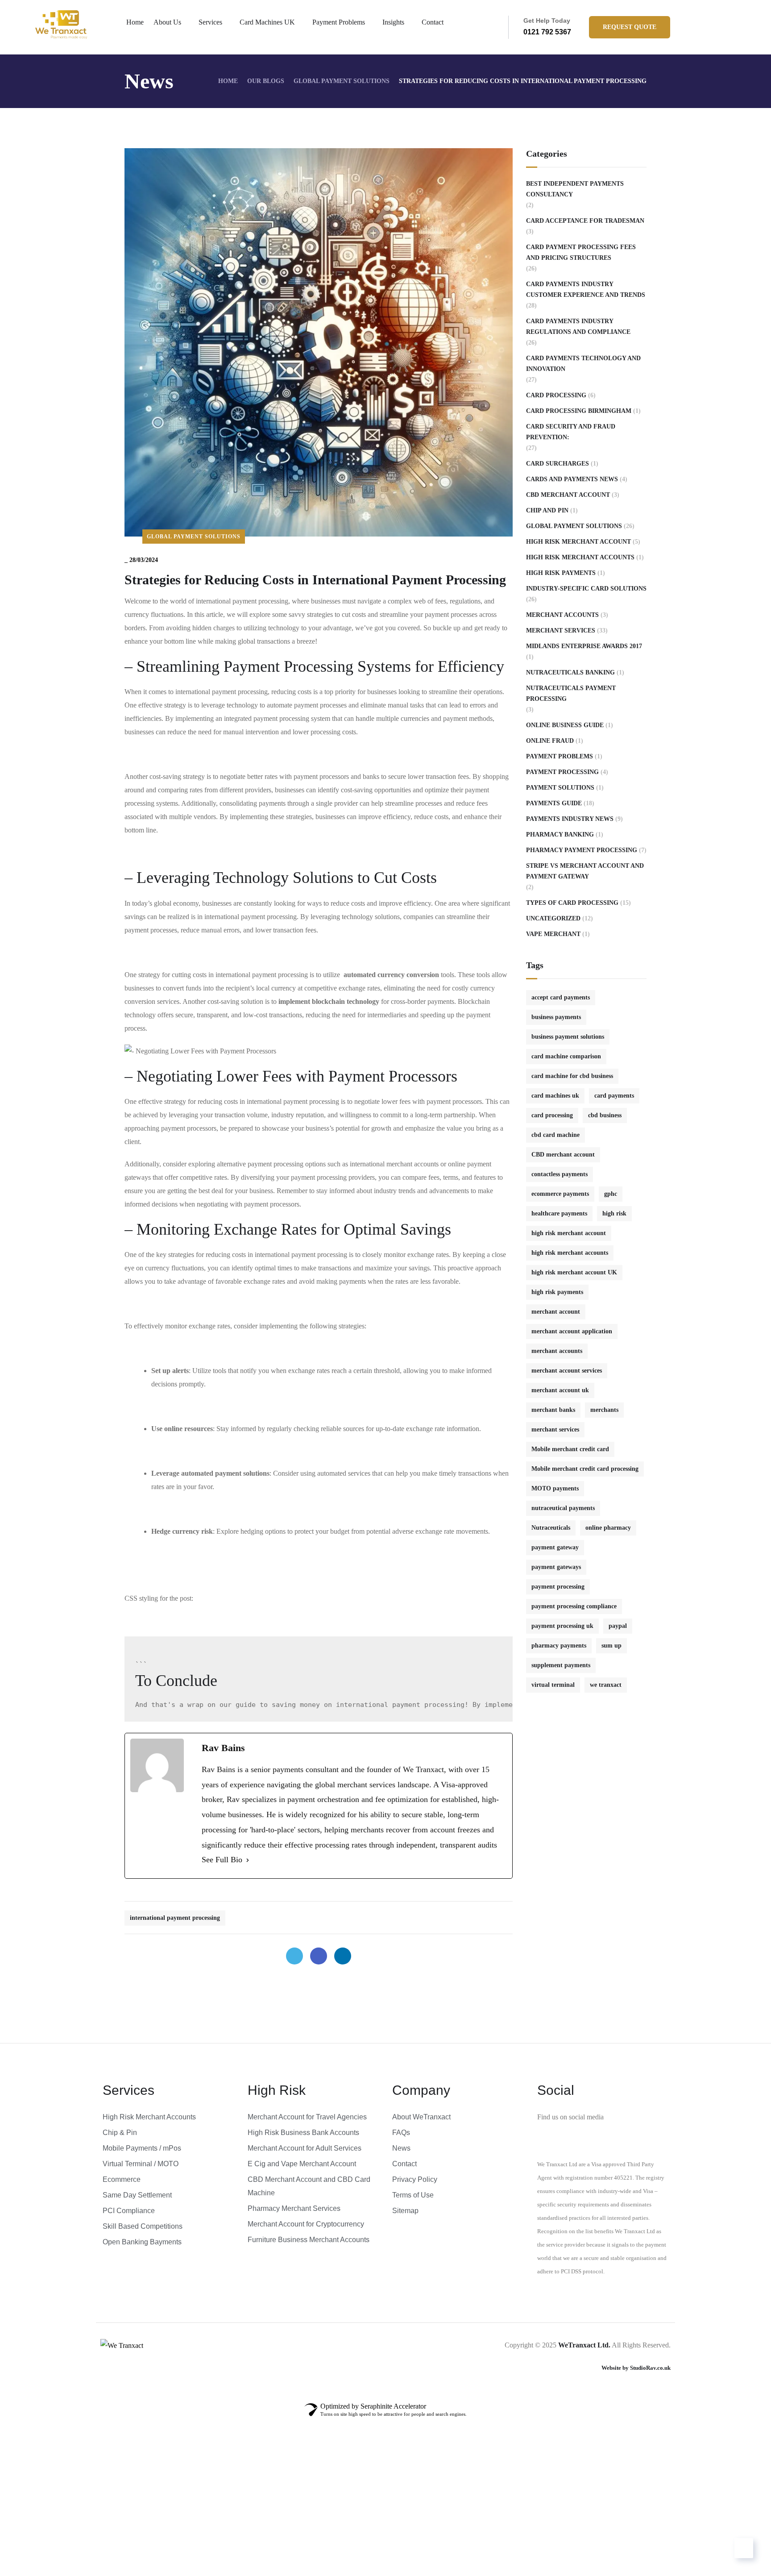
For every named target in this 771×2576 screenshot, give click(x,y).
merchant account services (567, 1371)
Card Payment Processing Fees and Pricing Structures (581, 252)
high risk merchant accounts (580, 557)
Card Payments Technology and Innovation (583, 364)
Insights (393, 22)
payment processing (558, 1587)
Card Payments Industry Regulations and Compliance (578, 327)
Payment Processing (562, 772)
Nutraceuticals (551, 1528)
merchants (604, 1410)
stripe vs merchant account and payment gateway (585, 871)
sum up (611, 1646)
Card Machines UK (267, 22)
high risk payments (557, 1292)
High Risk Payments (561, 573)
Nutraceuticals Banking (570, 672)
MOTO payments (555, 1488)
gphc (611, 1194)
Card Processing (556, 395)
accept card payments (561, 997)
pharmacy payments (559, 1646)
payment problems (560, 756)
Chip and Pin (547, 510)
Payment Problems (339, 22)
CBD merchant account (563, 1155)
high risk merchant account (569, 1233)
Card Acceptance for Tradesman (585, 221)
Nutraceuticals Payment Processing (571, 693)
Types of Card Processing (572, 903)
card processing (552, 1115)
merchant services (555, 1429)
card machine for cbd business (572, 1076)
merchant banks (553, 1410)
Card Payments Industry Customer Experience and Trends (586, 289)
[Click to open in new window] (294, 1956)
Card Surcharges (558, 464)
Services (210, 22)
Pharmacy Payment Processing (582, 850)
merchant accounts (557, 1351)
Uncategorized (553, 918)
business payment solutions (568, 1037)
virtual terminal (553, 1685)
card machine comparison (566, 1056)
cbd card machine (555, 1135)
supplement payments (561, 1665)
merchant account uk (560, 1390)
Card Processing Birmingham (579, 411)
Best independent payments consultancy (575, 189)
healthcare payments (559, 1213)
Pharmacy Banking (560, 834)
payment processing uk (562, 1626)
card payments (614, 1096)
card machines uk (555, 1096)
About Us (167, 22)
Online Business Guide (565, 725)
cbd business (605, 1115)
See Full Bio (222, 1860)
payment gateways (556, 1567)
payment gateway (555, 1547)
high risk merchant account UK (574, 1272)
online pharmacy (608, 1528)
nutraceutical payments (563, 1508)
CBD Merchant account (568, 495)
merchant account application (572, 1331)
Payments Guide (554, 803)
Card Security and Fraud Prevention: (571, 432)
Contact (433, 22)
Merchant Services (561, 630)
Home (135, 22)
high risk (614, 1213)
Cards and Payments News (572, 479)
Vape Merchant (553, 934)
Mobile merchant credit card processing (585, 1469)
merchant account (556, 1312)
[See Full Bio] (248, 1860)
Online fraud (550, 741)
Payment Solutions (560, 788)
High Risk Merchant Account (578, 542)
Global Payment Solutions (342, 81)
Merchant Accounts (562, 615)
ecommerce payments (560, 1194)
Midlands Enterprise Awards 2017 (584, 646)
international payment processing (175, 1918)
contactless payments (560, 1174)
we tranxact (606, 1685)
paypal (618, 1626)
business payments (556, 1017)
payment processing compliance (574, 1606)
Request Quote (630, 27)
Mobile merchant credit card (570, 1449)
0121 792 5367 (547, 32)
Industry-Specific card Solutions (586, 589)
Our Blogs (266, 81)
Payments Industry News (570, 819)
